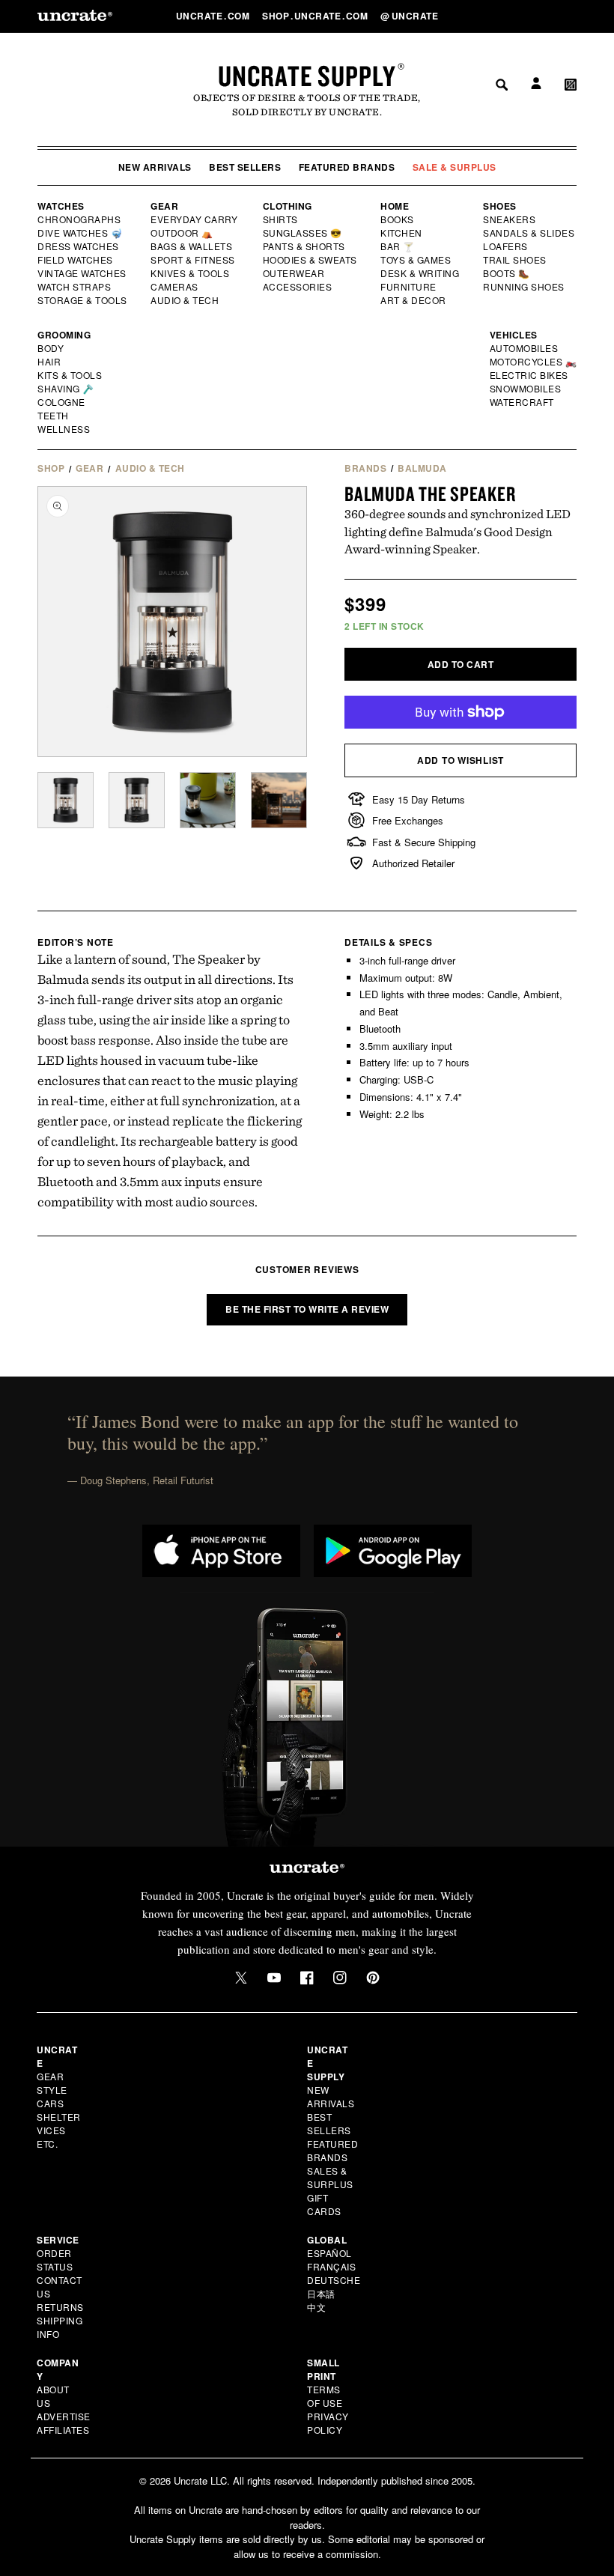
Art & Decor (414, 300)
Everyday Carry (195, 219)
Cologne (61, 402)
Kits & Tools (70, 375)
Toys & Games (416, 260)
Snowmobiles (526, 389)
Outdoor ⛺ (182, 233)
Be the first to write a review (307, 1309)
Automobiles (525, 348)
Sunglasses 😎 (303, 233)
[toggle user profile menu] (534, 16)
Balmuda (422, 468)
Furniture (408, 287)
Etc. (47, 2144)
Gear (164, 206)
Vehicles (514, 335)
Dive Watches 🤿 (80, 233)
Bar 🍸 (398, 246)
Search (496, 16)
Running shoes (524, 287)
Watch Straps (75, 287)
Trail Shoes (515, 260)
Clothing (288, 206)
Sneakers (510, 219)
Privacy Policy (328, 2423)
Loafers (506, 246)
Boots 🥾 (507, 273)
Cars (50, 2103)
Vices (51, 2130)
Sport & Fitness (193, 260)
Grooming (64, 335)
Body (51, 348)
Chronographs (79, 219)
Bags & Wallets (193, 246)
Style (52, 2090)
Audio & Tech (185, 300)
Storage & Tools (83, 300)
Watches (61, 206)
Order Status (55, 2260)
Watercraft (523, 402)
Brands (365, 468)
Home (395, 206)
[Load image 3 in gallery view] (208, 800)
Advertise (64, 2416)
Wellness (64, 429)
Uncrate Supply (307, 76)
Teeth (53, 416)
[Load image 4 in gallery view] (279, 800)
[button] (571, 16)
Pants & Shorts (305, 246)
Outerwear (294, 273)
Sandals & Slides (530, 233)
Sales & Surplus (330, 2177)
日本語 (321, 2293)
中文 (316, 2307)
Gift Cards (324, 2204)
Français (331, 2266)
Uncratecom (214, 16)
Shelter (59, 2117)
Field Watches (76, 260)
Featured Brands (347, 167)
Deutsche (334, 2280)
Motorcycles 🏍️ (534, 362)
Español (329, 2253)
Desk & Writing (420, 273)
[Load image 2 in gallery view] (137, 800)
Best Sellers (245, 167)
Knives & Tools (191, 273)
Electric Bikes (530, 375)
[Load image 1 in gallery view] (66, 800)
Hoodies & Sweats (311, 260)
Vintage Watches (83, 273)
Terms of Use (325, 2396)
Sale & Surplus (455, 167)
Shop (51, 468)
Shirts (280, 219)
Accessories (298, 287)
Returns (60, 2307)
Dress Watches (79, 246)
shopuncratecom (316, 16)
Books (398, 219)
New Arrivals (155, 167)
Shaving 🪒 (66, 389)
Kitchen (402, 233)
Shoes (500, 206)
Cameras (175, 287)
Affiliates (63, 2430)
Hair (49, 362)
